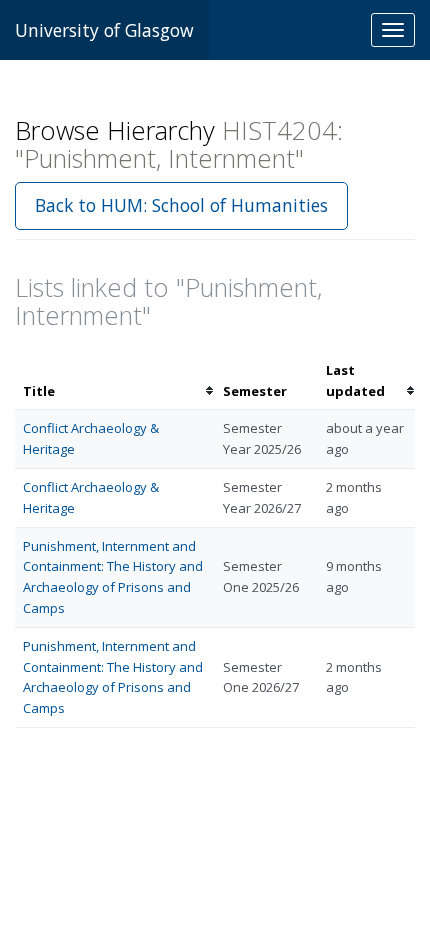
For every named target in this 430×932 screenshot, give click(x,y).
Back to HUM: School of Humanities (181, 205)
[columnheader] (115, 381)
